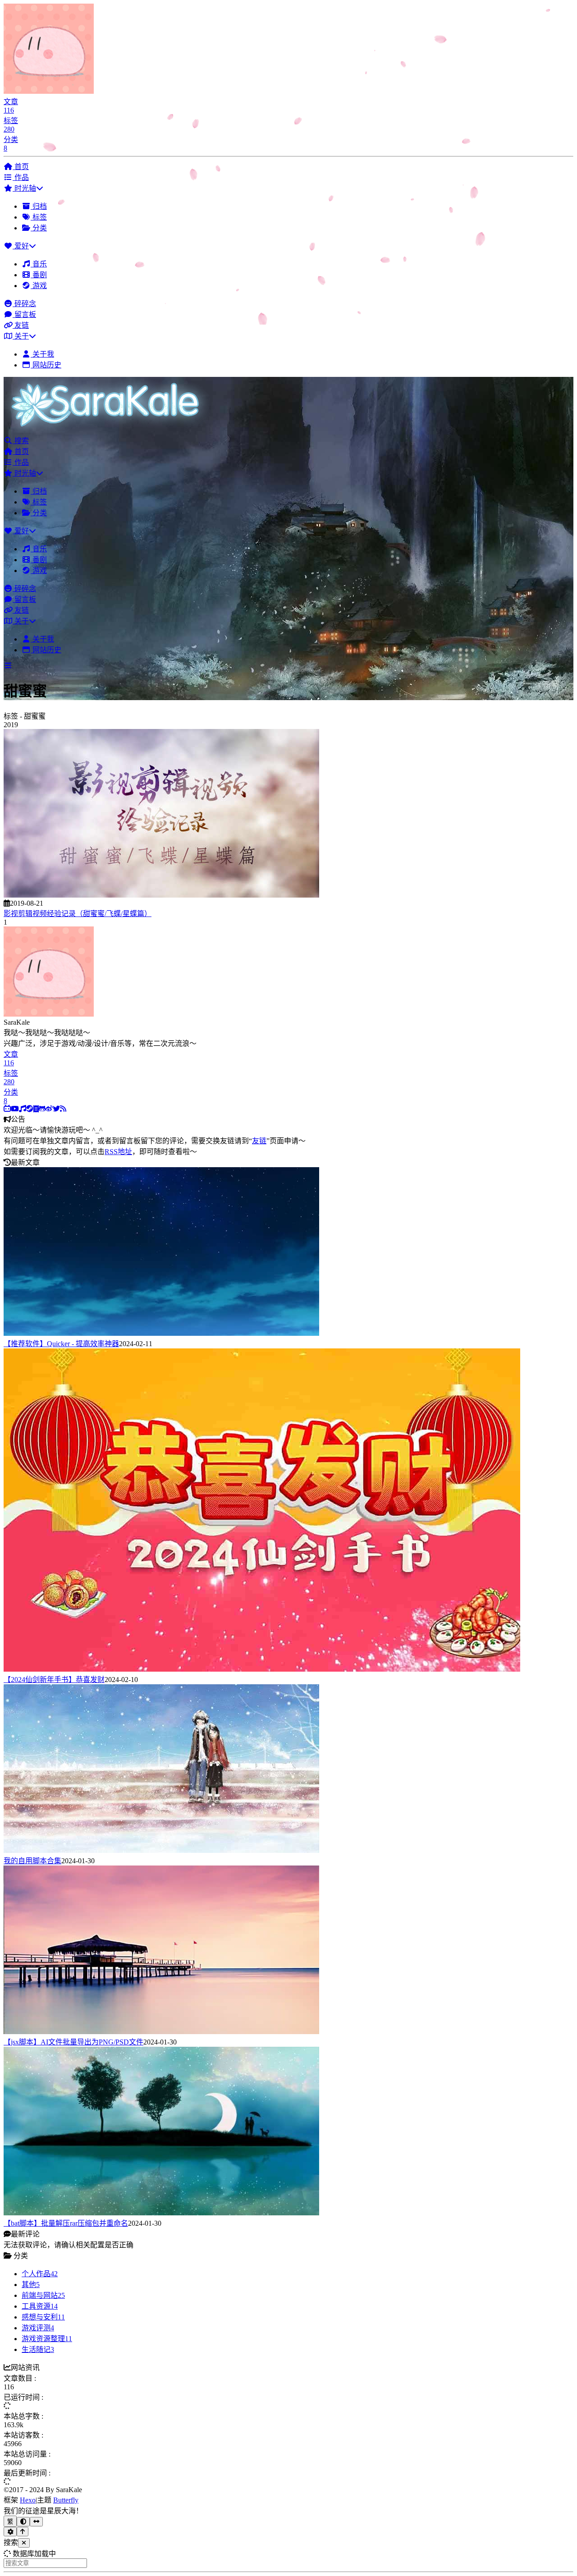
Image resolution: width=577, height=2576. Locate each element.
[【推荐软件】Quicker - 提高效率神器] (161, 1333)
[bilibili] (7, 1109)
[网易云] (23, 1109)
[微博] (49, 1109)
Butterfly (66, 2500)
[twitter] (56, 1109)
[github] (42, 1109)
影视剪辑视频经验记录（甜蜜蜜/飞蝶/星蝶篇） (78, 914)
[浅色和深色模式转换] (23, 2522)
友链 (259, 1141)
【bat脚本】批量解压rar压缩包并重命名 (66, 2223)
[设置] (10, 2532)
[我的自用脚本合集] (161, 1850)
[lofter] (36, 1109)
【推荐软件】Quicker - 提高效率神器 (61, 1344)
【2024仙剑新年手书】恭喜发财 (54, 1680)
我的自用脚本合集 (32, 1861)
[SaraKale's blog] (109, 430)
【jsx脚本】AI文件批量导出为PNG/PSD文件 (73, 2042)
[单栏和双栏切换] (36, 2522)
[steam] (30, 1109)
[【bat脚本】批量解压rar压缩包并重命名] (161, 2213)
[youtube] (15, 1109)
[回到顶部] (23, 2532)
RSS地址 (118, 1152)
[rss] (63, 1109)
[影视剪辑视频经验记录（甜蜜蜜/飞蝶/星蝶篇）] (161, 895)
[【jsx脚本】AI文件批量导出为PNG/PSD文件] (161, 2032)
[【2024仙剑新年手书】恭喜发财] (262, 1669)
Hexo (28, 2500)
